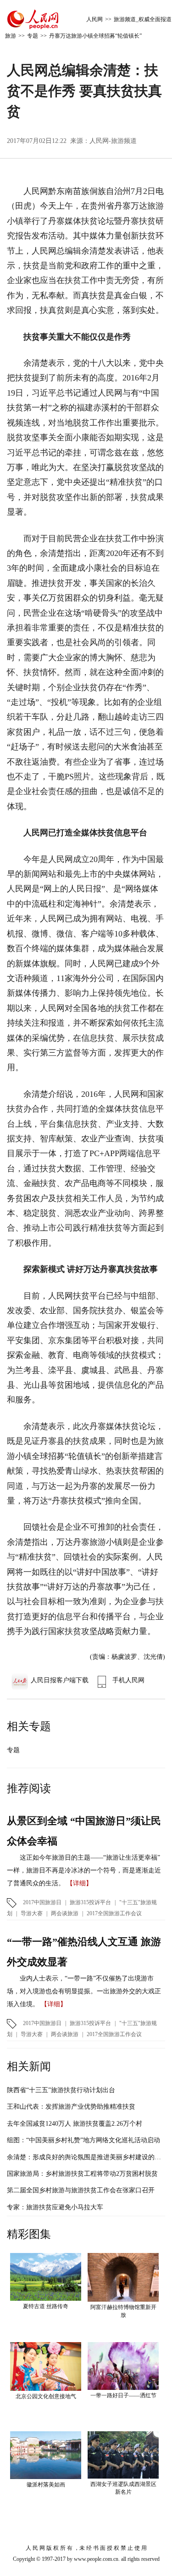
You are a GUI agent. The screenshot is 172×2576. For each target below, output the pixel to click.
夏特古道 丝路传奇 (46, 2306)
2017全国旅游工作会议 (114, 1913)
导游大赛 (32, 1913)
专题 (33, 36)
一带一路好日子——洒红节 (123, 2395)
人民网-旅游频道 (113, 141)
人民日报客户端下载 (60, 1680)
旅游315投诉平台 (90, 1902)
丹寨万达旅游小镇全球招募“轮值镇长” (95, 36)
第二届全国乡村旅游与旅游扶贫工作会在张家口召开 (81, 2190)
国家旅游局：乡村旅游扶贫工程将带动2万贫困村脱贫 (82, 2174)
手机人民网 (128, 1680)
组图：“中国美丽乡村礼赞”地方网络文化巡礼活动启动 (83, 2140)
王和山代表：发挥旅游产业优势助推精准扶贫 (71, 2107)
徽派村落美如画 (46, 2485)
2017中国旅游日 (42, 1902)
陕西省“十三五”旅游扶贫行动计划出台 (61, 2090)
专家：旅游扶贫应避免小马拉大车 (55, 2207)
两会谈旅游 (65, 1913)
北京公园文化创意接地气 (46, 2396)
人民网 (94, 19)
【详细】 (79, 1883)
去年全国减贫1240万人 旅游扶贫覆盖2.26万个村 (75, 2124)
